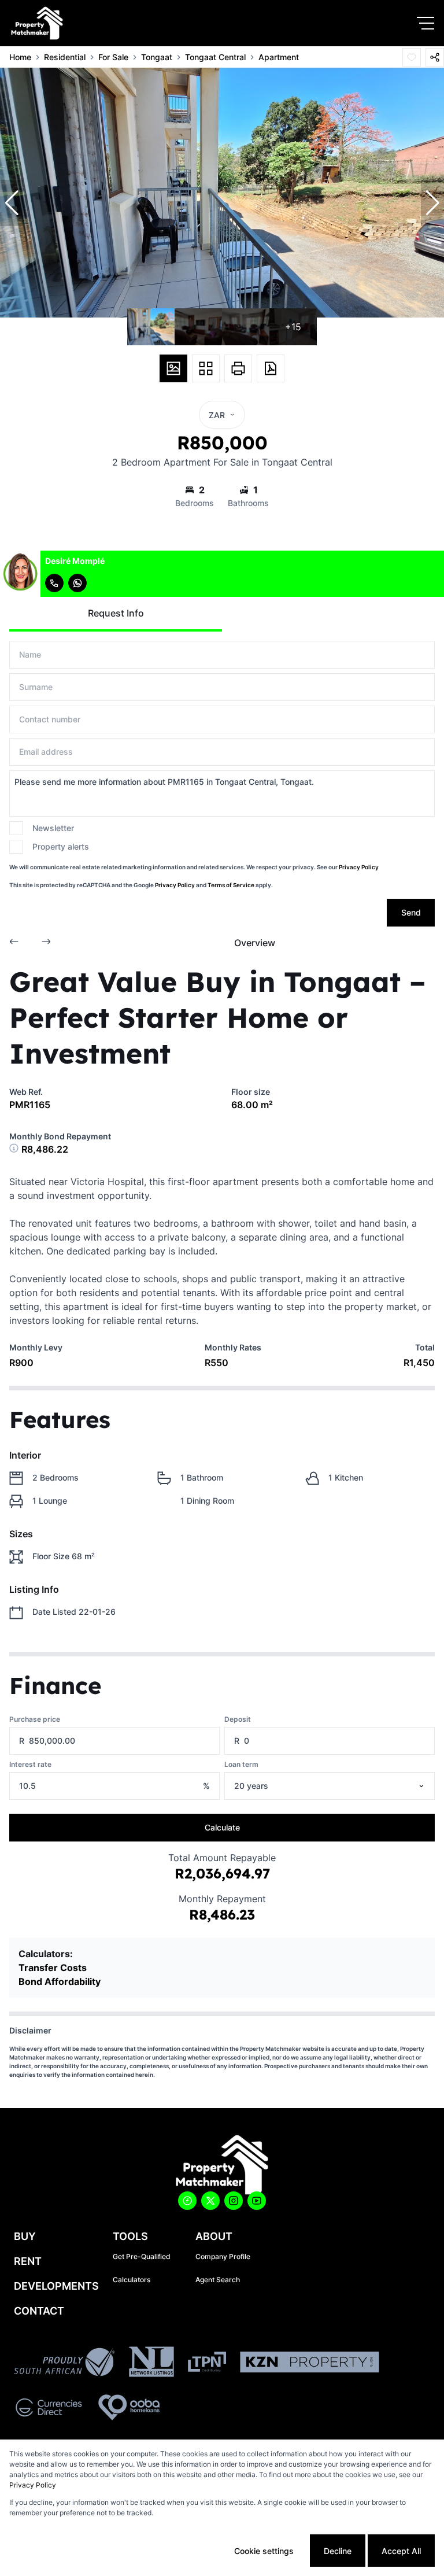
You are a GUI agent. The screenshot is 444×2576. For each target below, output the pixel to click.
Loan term (241, 1764)
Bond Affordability (60, 1981)
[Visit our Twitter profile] (210, 2201)
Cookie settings (264, 2551)
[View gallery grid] (206, 368)
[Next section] (46, 943)
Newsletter (53, 828)
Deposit (238, 1719)
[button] (12, 203)
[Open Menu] (425, 23)
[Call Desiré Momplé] (54, 583)
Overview (255, 943)
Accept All (401, 2551)
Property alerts (61, 846)
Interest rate (30, 1764)
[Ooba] (129, 2409)
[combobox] (344, 1786)
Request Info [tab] (116, 613)
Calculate (222, 1827)
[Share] (435, 57)
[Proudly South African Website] (64, 2364)
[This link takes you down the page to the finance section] (15, 1149)
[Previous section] (14, 943)
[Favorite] (412, 57)
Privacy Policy (359, 867)
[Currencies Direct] (49, 2409)
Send (411, 912)
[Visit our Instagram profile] (234, 2201)
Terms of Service (231, 885)
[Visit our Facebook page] (187, 2201)
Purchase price (35, 1719)
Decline (338, 2551)
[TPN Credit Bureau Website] (207, 2363)
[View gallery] (173, 368)
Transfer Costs (53, 1968)
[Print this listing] (238, 368)
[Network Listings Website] (151, 2363)
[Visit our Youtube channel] (257, 2201)
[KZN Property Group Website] (310, 2364)
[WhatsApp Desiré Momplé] (77, 583)
